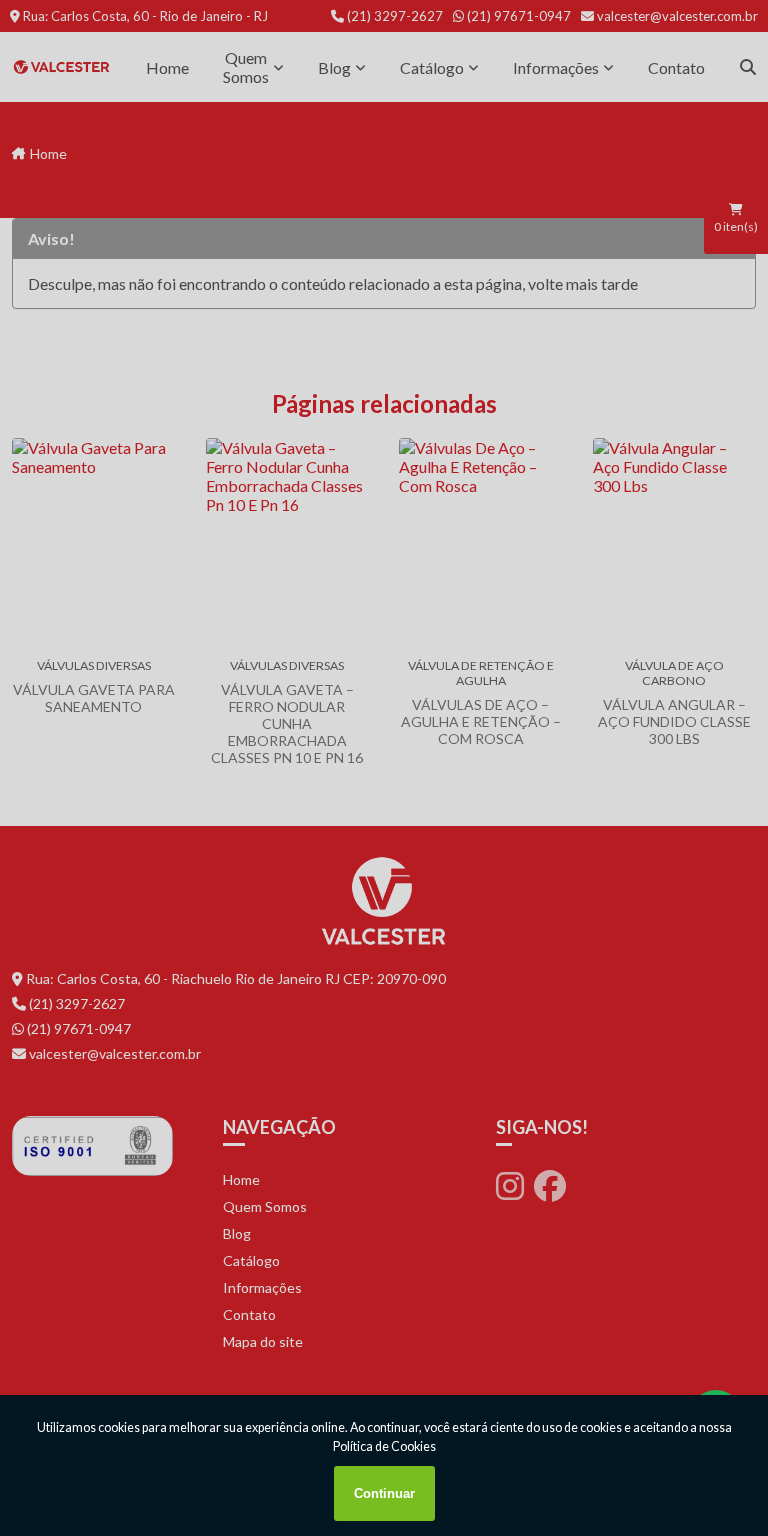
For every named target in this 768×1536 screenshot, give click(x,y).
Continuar (384, 1493)
